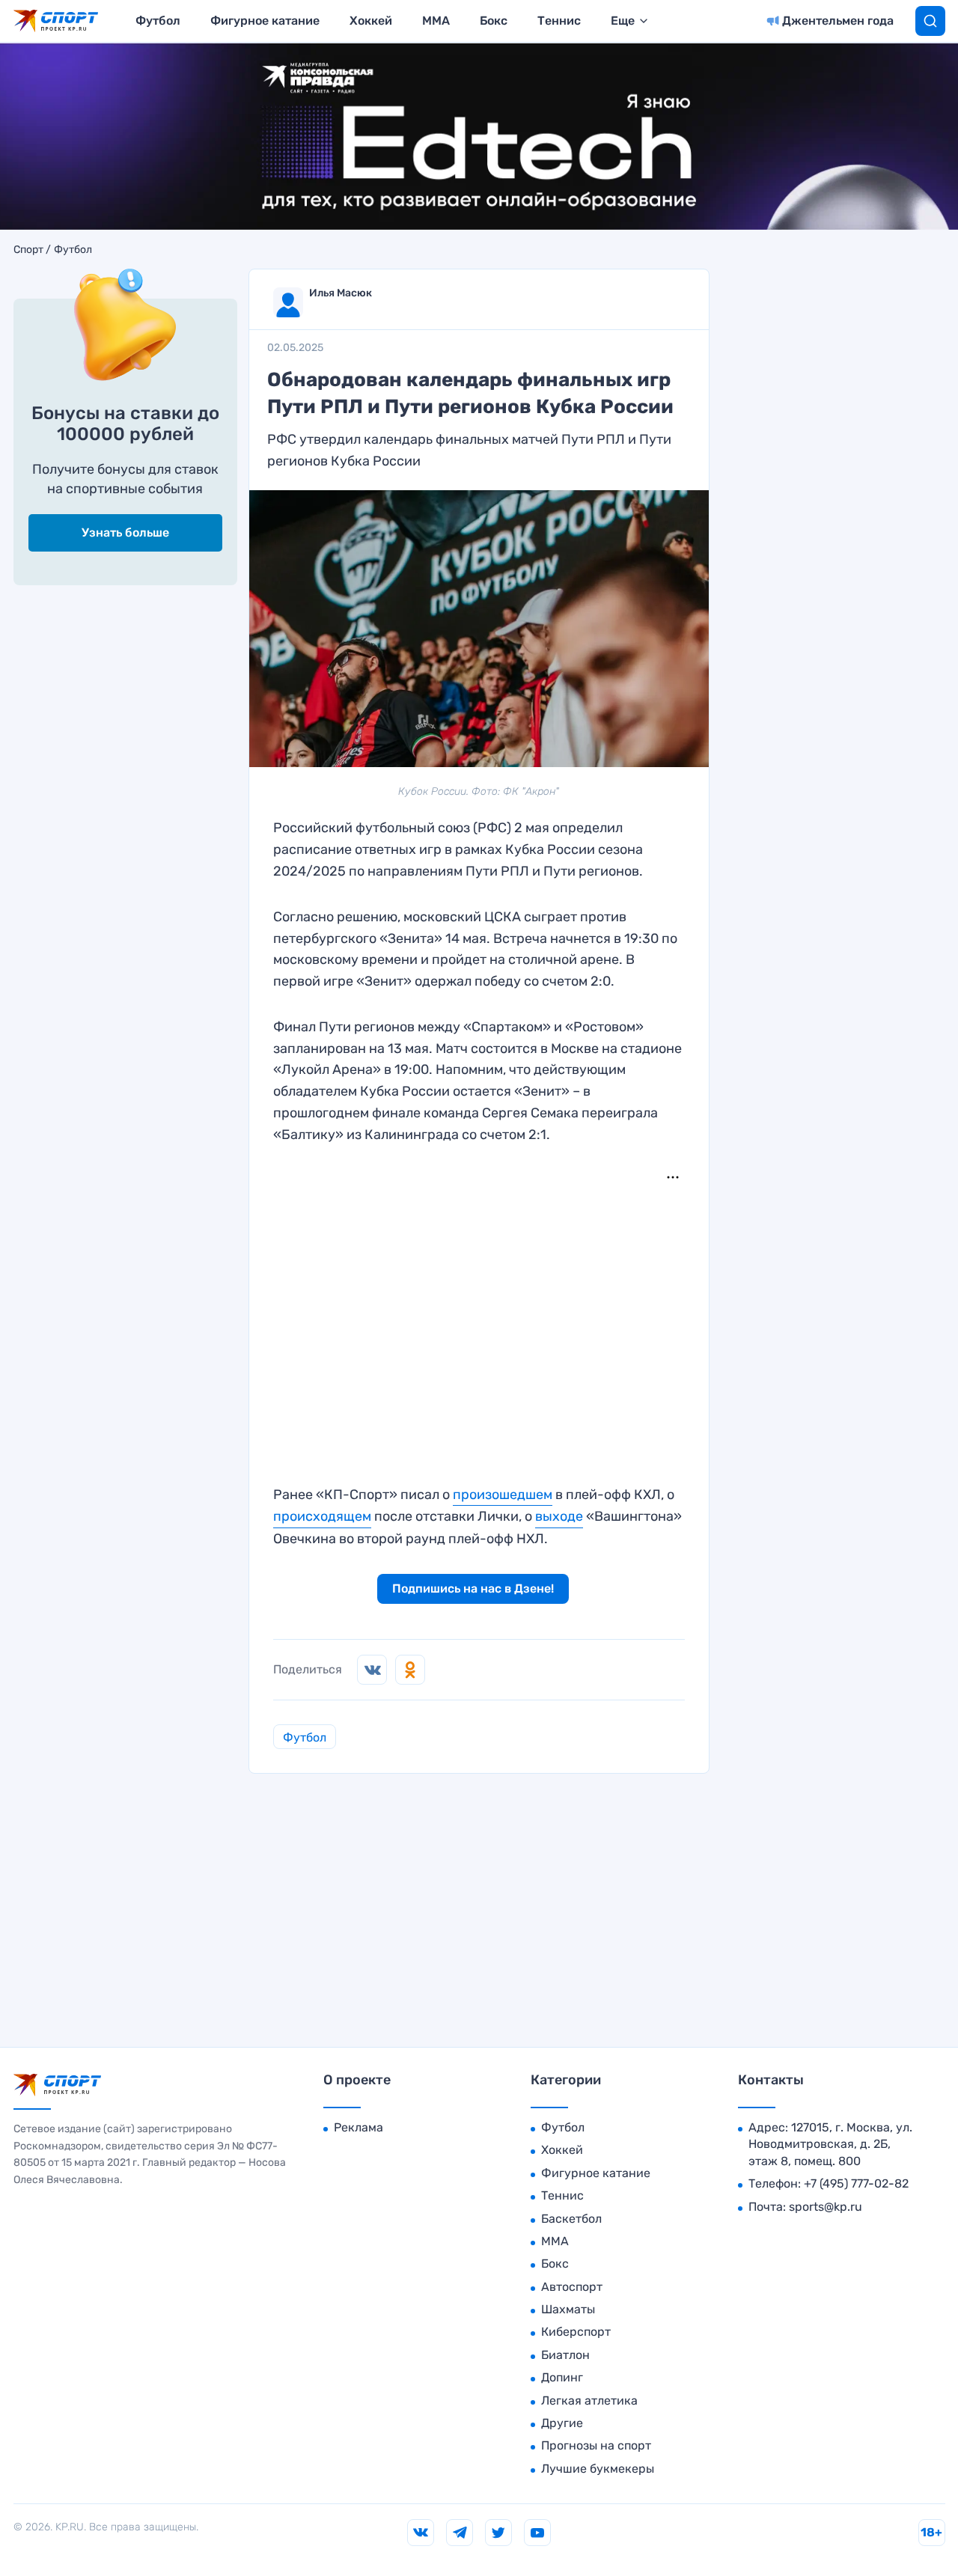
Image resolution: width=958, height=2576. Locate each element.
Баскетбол (571, 2219)
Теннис (559, 21)
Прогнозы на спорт (596, 2445)
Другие (562, 2423)
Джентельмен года (838, 21)
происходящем (322, 1516)
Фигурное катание (265, 21)
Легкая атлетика (589, 2400)
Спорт (28, 250)
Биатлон (565, 2355)
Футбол (158, 21)
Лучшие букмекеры (598, 2469)
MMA (436, 21)
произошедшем (503, 1495)
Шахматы (568, 2309)
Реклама (359, 2127)
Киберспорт (576, 2332)
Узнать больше (125, 532)
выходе (559, 1516)
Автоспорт (572, 2287)
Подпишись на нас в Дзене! (473, 1588)
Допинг (562, 2377)
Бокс (494, 21)
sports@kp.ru (826, 2207)
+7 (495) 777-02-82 (856, 2183)
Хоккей (371, 21)
